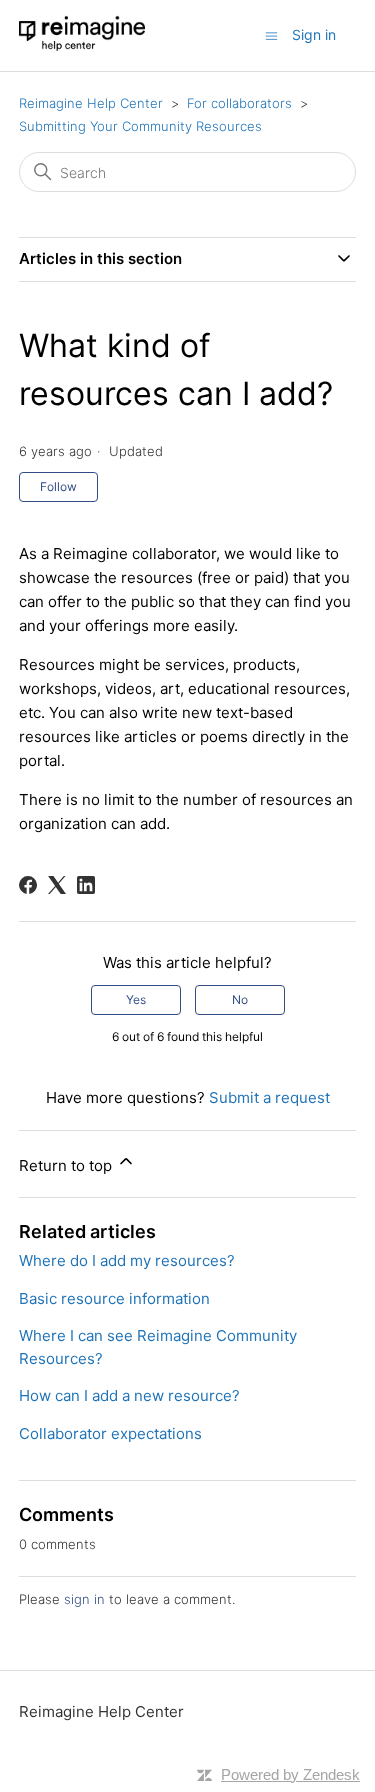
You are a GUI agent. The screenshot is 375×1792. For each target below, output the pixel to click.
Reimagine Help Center (91, 103)
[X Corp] (57, 885)
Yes (136, 999)
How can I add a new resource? (129, 1395)
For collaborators (239, 103)
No (240, 999)
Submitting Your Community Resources (140, 126)
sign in (84, 1599)
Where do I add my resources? (127, 1260)
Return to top (67, 1165)
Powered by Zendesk (290, 1774)
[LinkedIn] (86, 885)
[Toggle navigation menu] (271, 34)
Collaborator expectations (110, 1433)
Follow (58, 486)
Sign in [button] (314, 34)
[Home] (82, 45)
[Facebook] (28, 885)
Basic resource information (114, 1298)
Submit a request (269, 1097)
